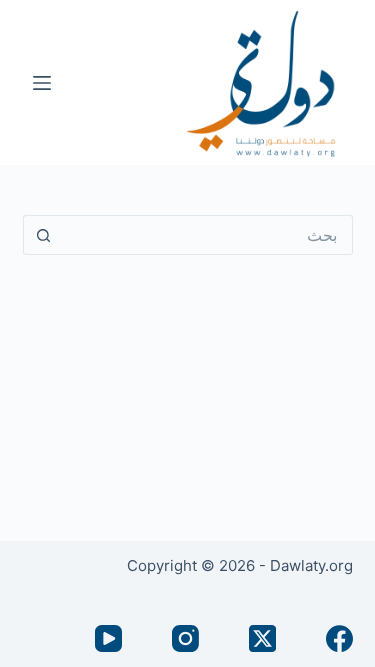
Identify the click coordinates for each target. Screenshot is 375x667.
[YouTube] (108, 638)
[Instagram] (185, 638)
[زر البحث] (43, 235)
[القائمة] (42, 83)
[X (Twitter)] (262, 638)
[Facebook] (339, 638)
